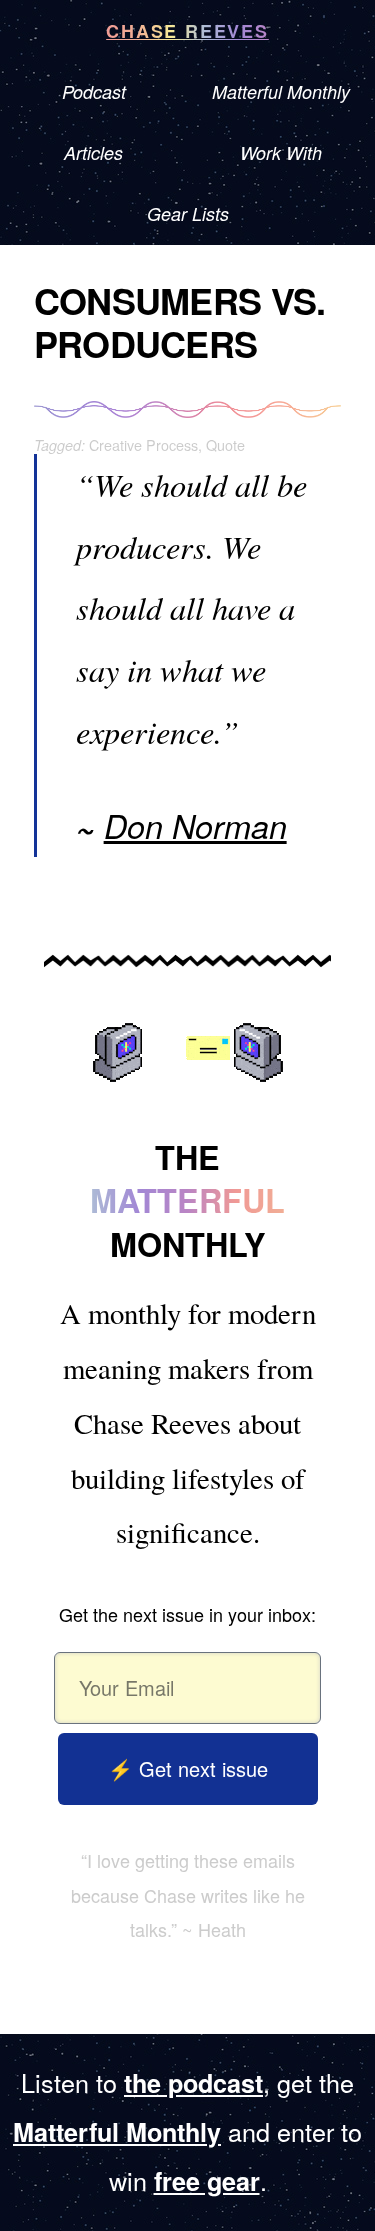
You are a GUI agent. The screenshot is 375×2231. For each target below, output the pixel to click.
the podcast (193, 2083)
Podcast (94, 91)
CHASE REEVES (187, 31)
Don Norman (195, 825)
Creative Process (143, 444)
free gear (207, 2181)
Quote (225, 444)
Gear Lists (188, 213)
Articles (93, 152)
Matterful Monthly (117, 2132)
